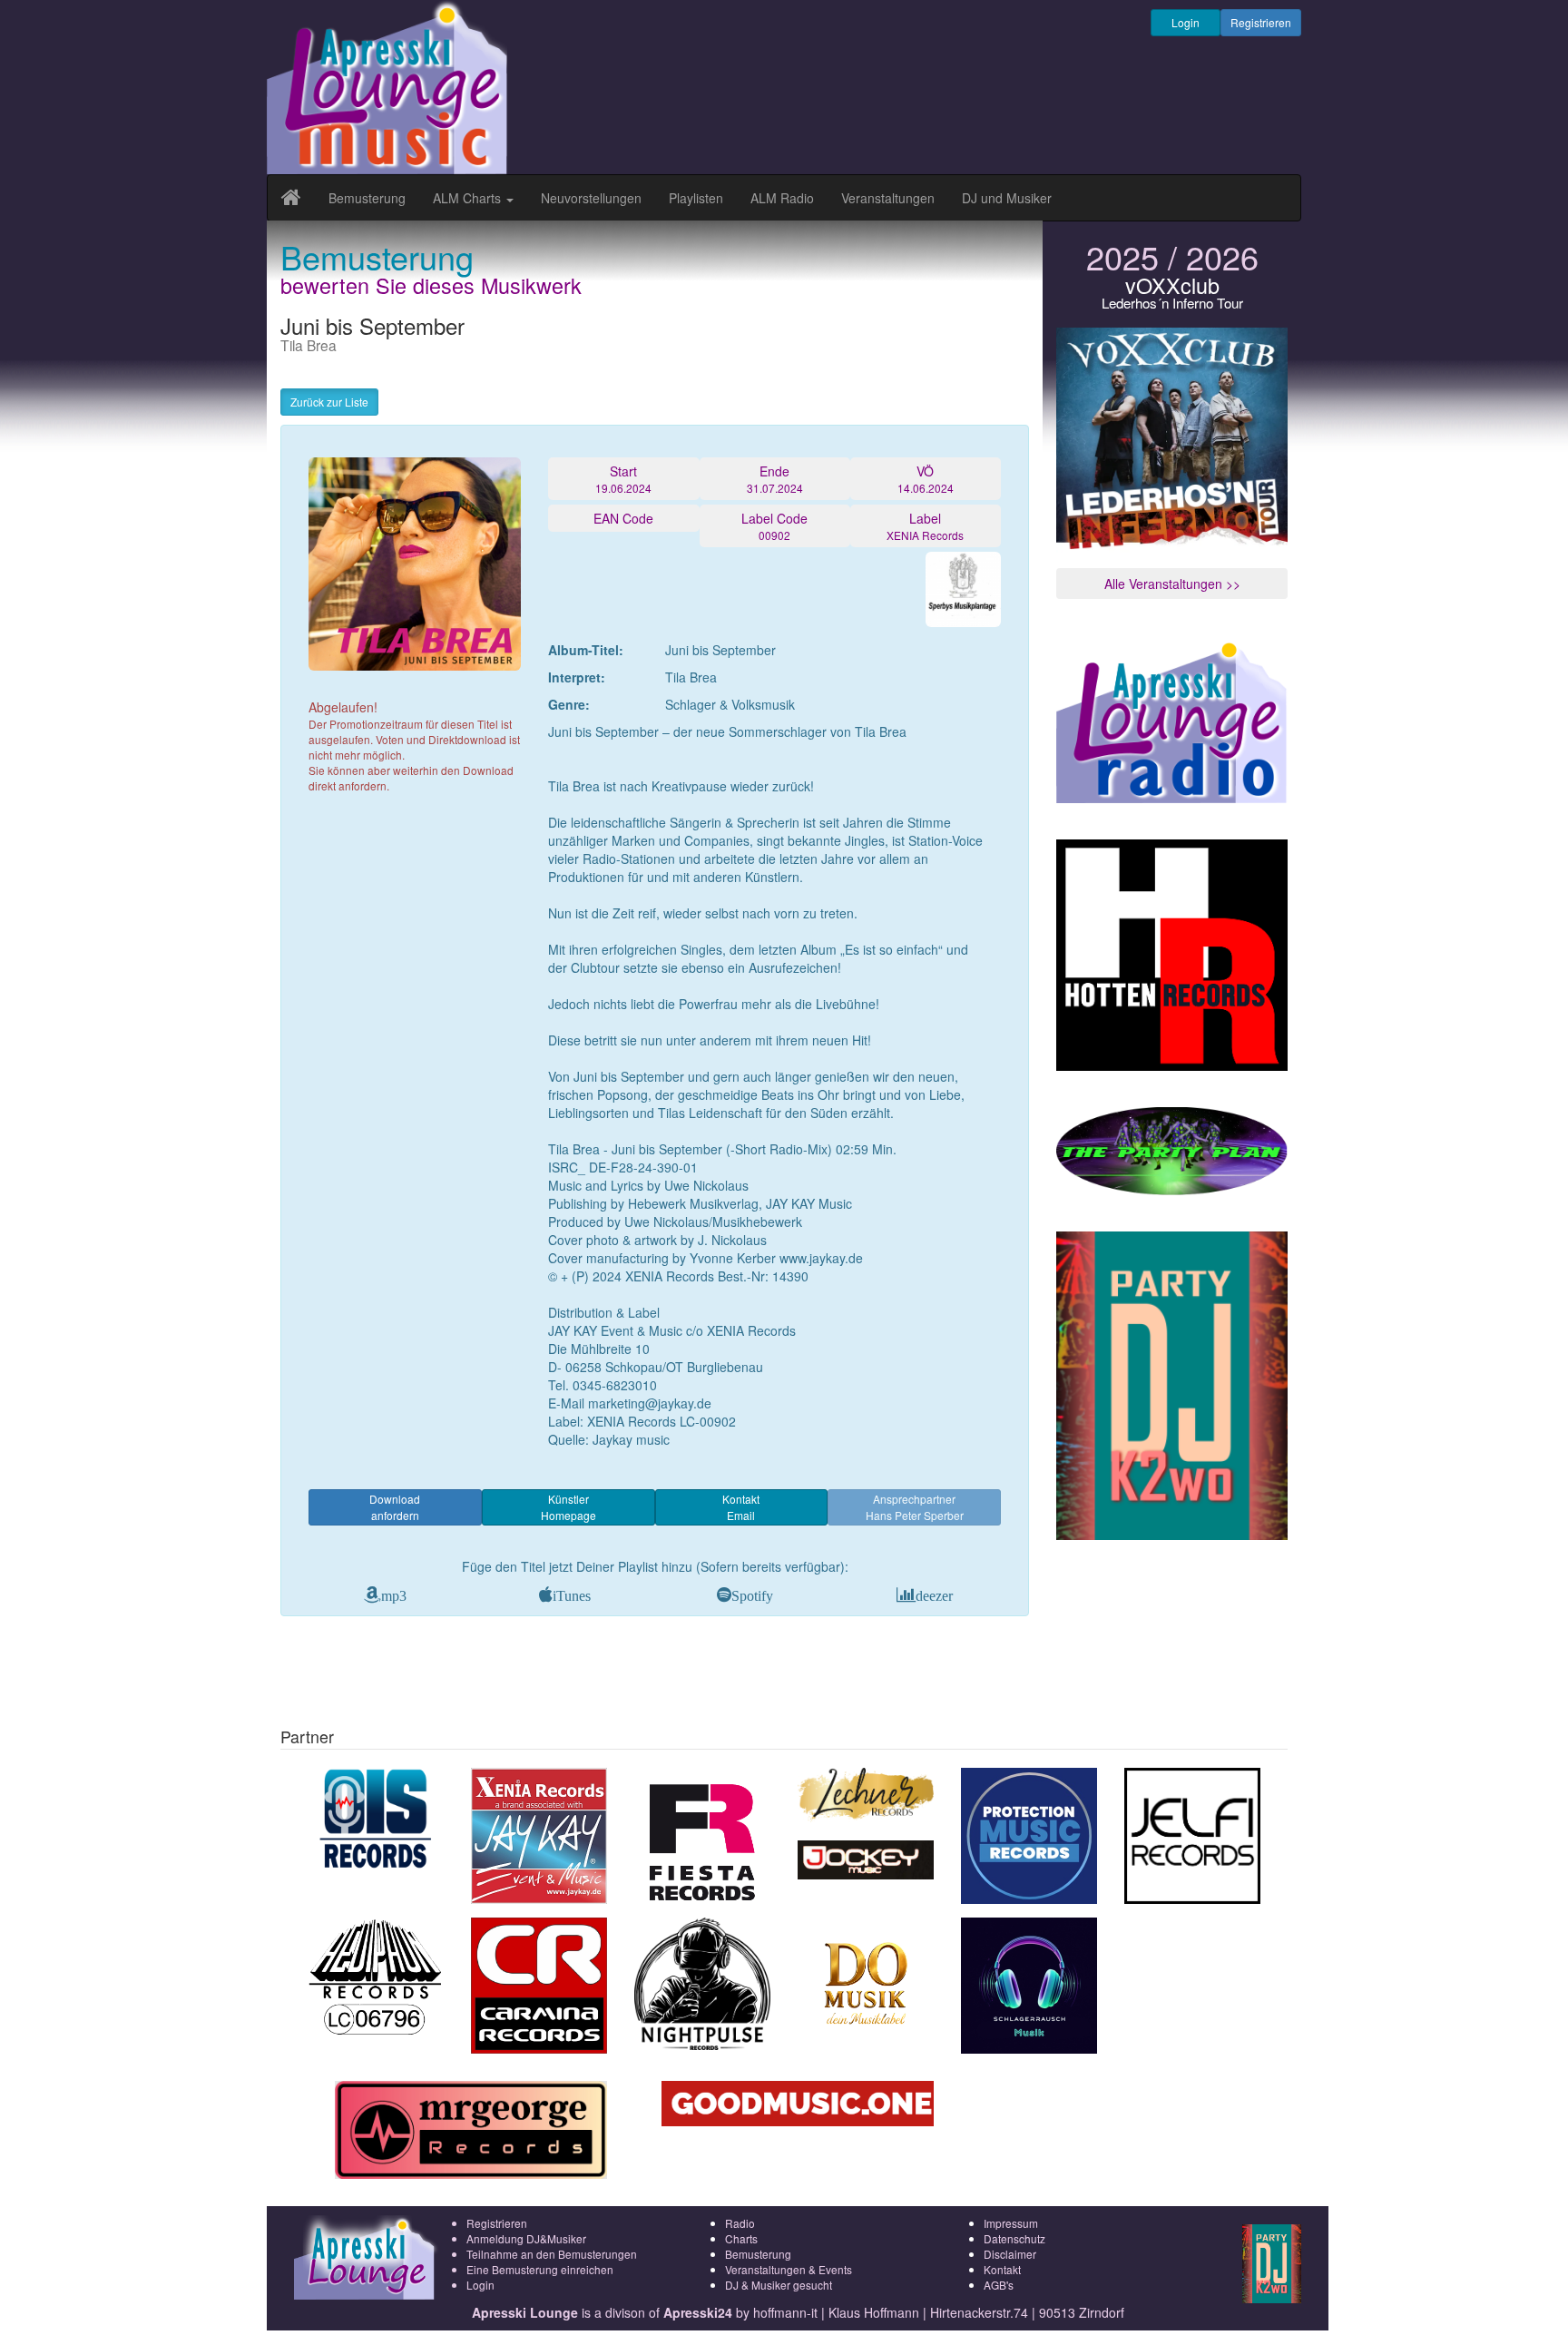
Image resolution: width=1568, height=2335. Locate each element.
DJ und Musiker (1007, 198)
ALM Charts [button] (469, 198)
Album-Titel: (586, 650)
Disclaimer (1010, 2254)
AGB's (999, 2285)
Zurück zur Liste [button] (329, 402)
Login (1186, 22)
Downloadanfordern (395, 1507)
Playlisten (696, 198)
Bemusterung (367, 198)
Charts (741, 2238)
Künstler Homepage (568, 1507)
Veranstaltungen (888, 198)
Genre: (569, 704)
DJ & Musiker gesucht (779, 2285)
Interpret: (577, 677)
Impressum (1011, 2223)
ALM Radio (782, 198)
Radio (740, 2223)
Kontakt (1002, 2269)
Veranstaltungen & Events (789, 2269)
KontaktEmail (741, 1507)
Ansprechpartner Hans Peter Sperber (915, 1507)
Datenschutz (1014, 2238)
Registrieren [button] (1261, 22)
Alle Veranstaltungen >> (1172, 584)
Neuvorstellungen (591, 198)
